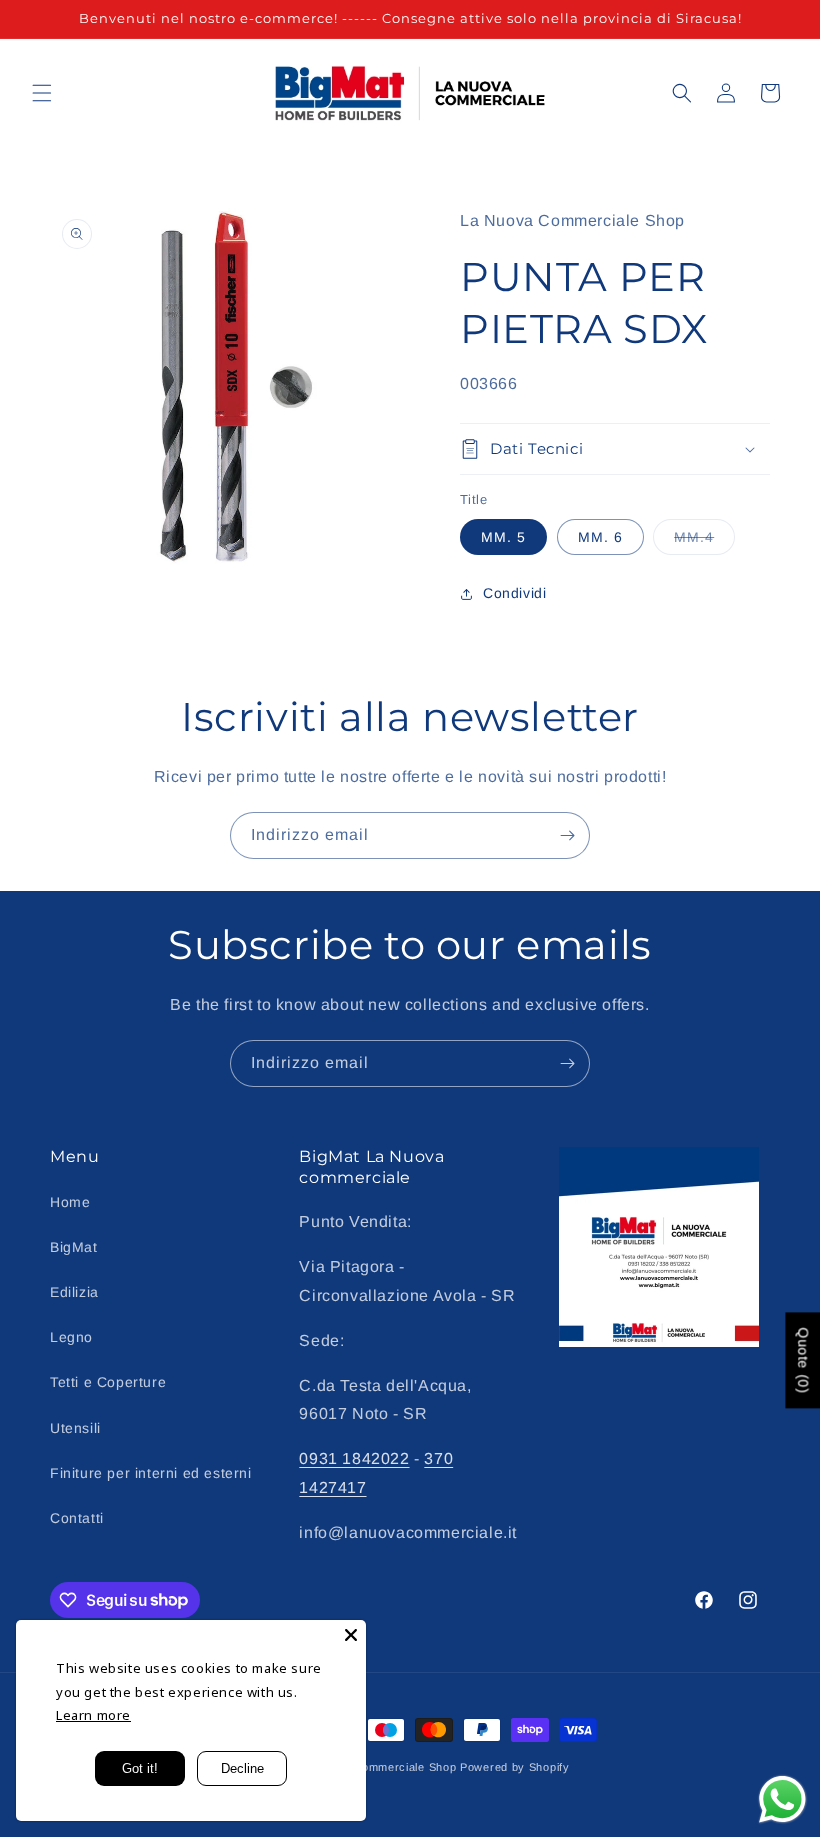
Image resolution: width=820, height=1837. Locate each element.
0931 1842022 (354, 1458)
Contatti (77, 1518)
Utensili (75, 1428)
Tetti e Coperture (108, 1382)
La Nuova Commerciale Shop (377, 1767)
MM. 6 (600, 537)
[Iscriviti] (567, 835)
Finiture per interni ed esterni (151, 1473)
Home (70, 1202)
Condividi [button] (514, 593)
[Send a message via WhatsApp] (782, 1799)
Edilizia (74, 1292)
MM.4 (704, 541)
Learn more (93, 1715)
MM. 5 (503, 537)
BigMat (74, 1247)
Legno (71, 1337)
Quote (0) (803, 1360)
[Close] (351, 1635)
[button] (42, 93)
